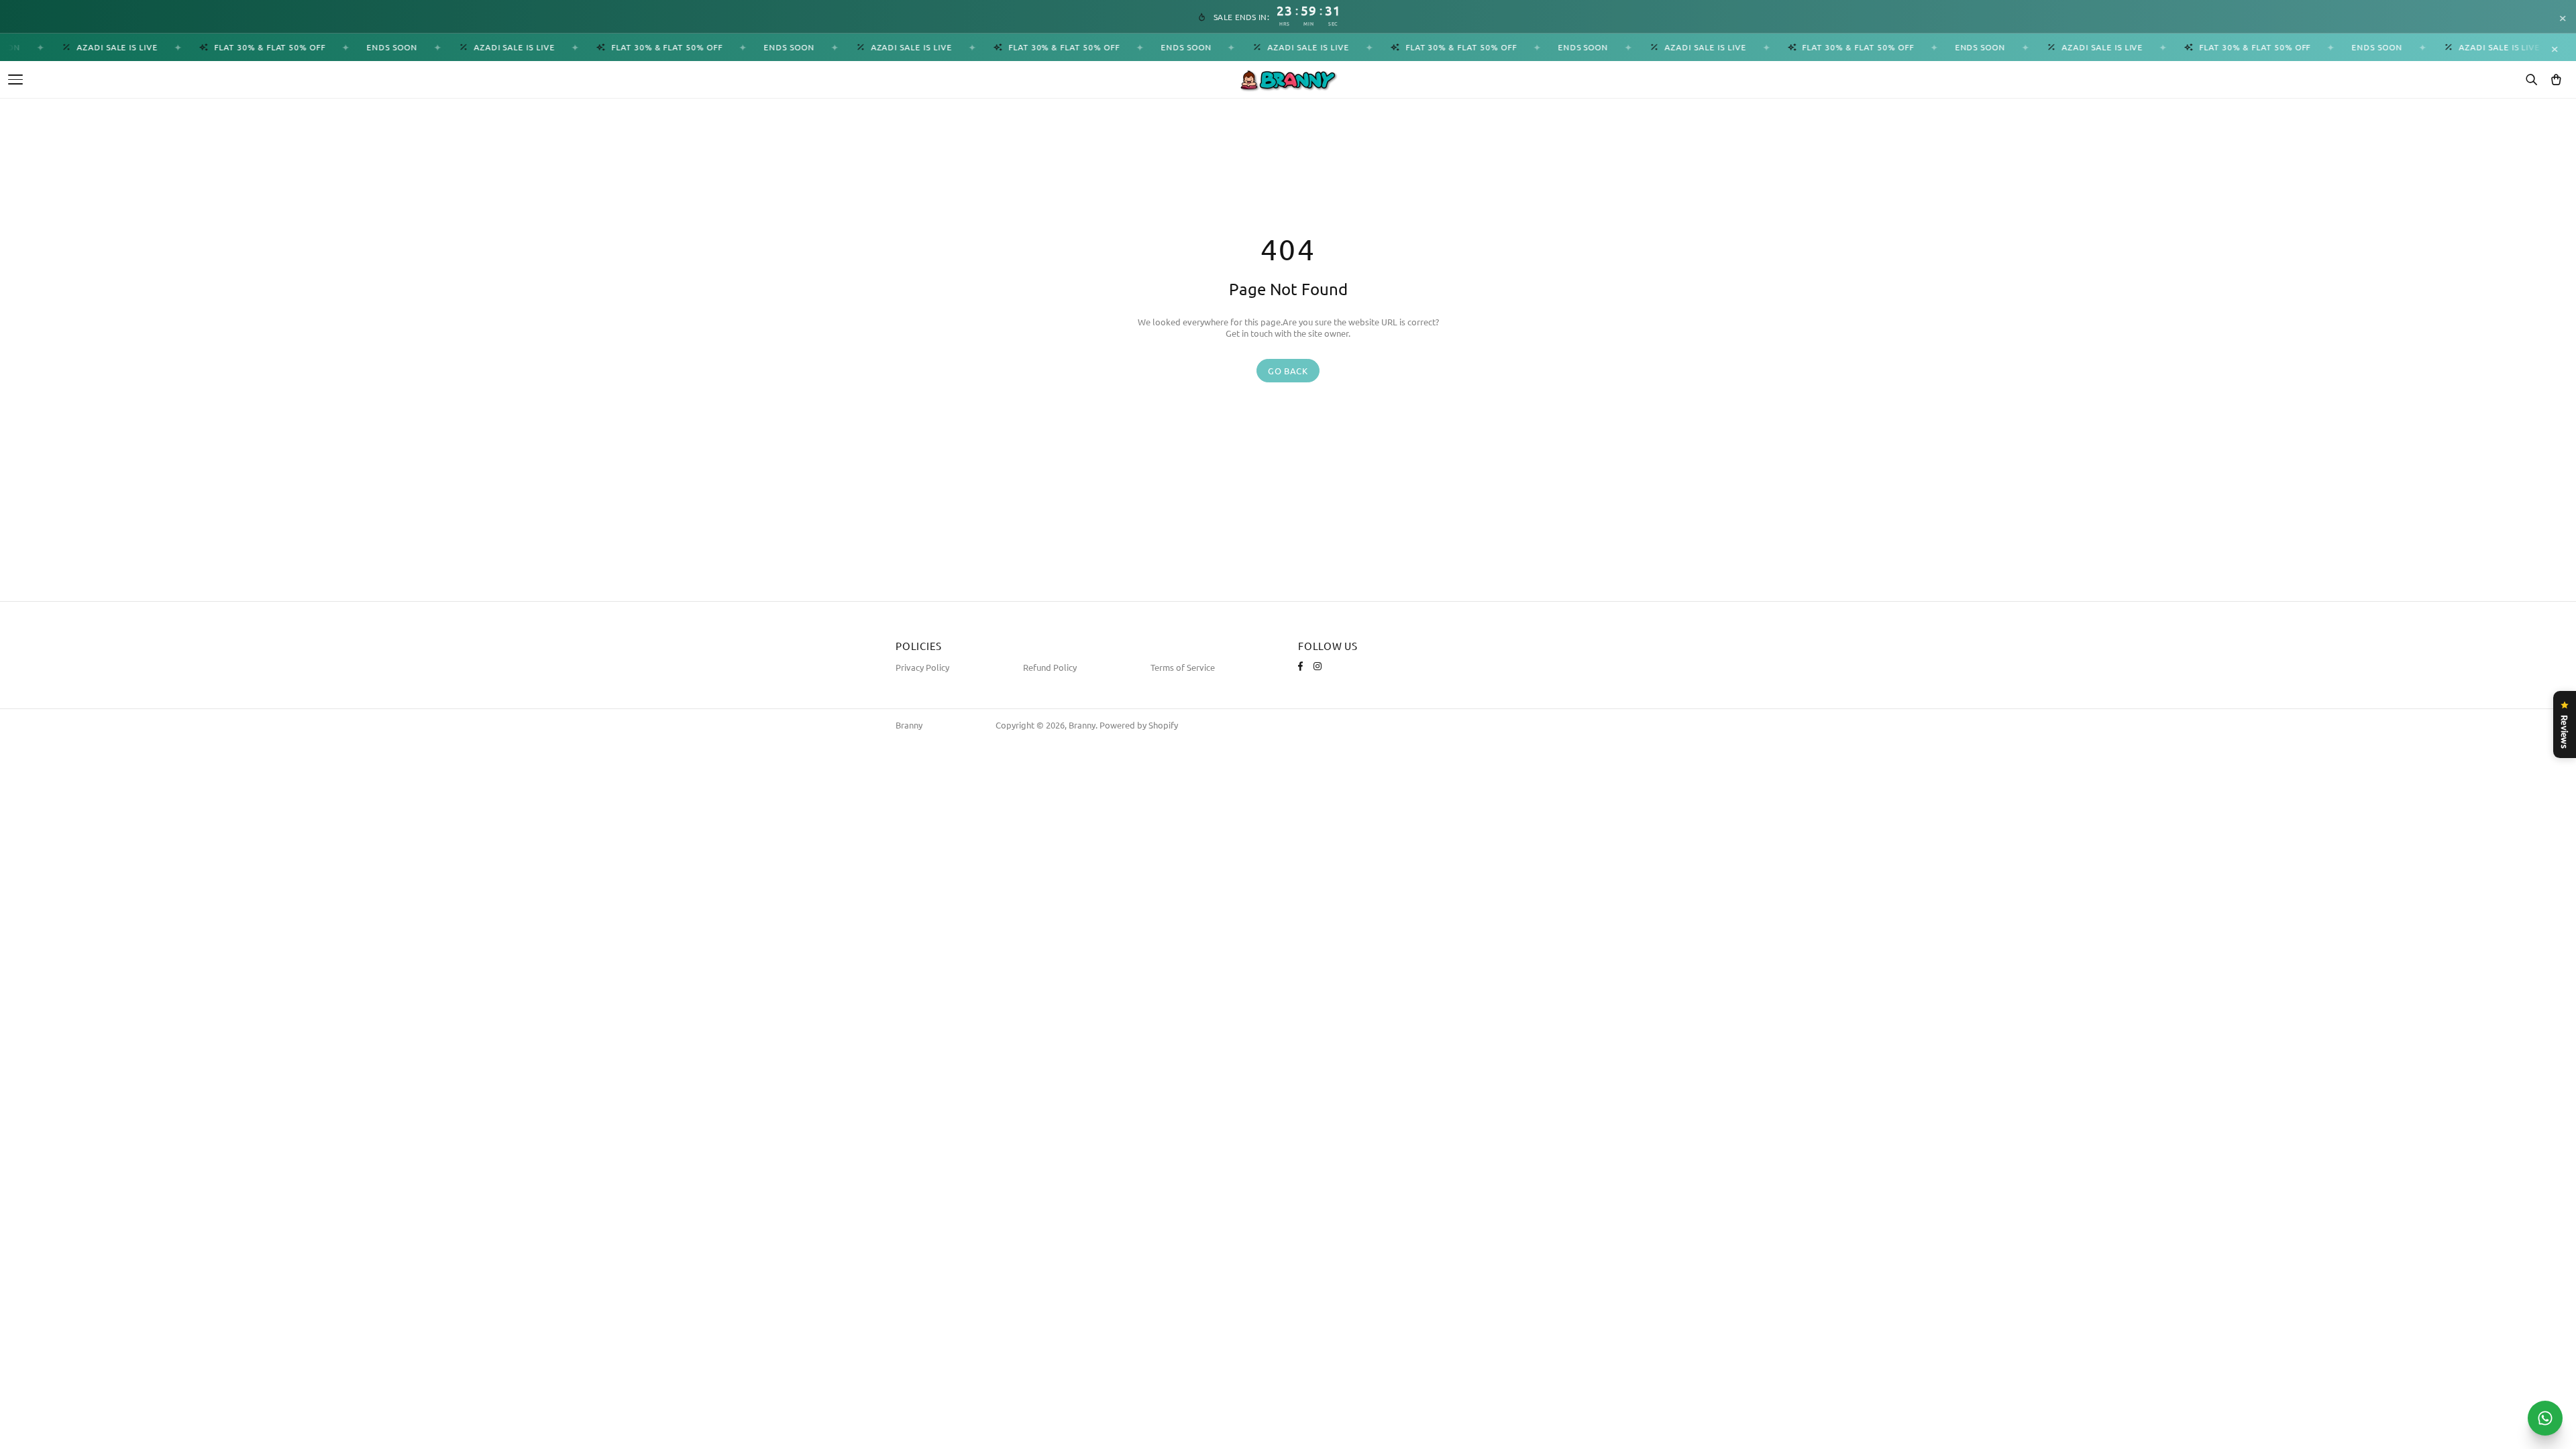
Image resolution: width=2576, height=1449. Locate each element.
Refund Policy (1050, 667)
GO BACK (1288, 371)
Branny (909, 725)
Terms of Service (1183, 667)
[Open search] (2531, 80)
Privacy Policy (922, 667)
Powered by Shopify (1139, 725)
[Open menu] (15, 79)
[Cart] (2556, 80)
